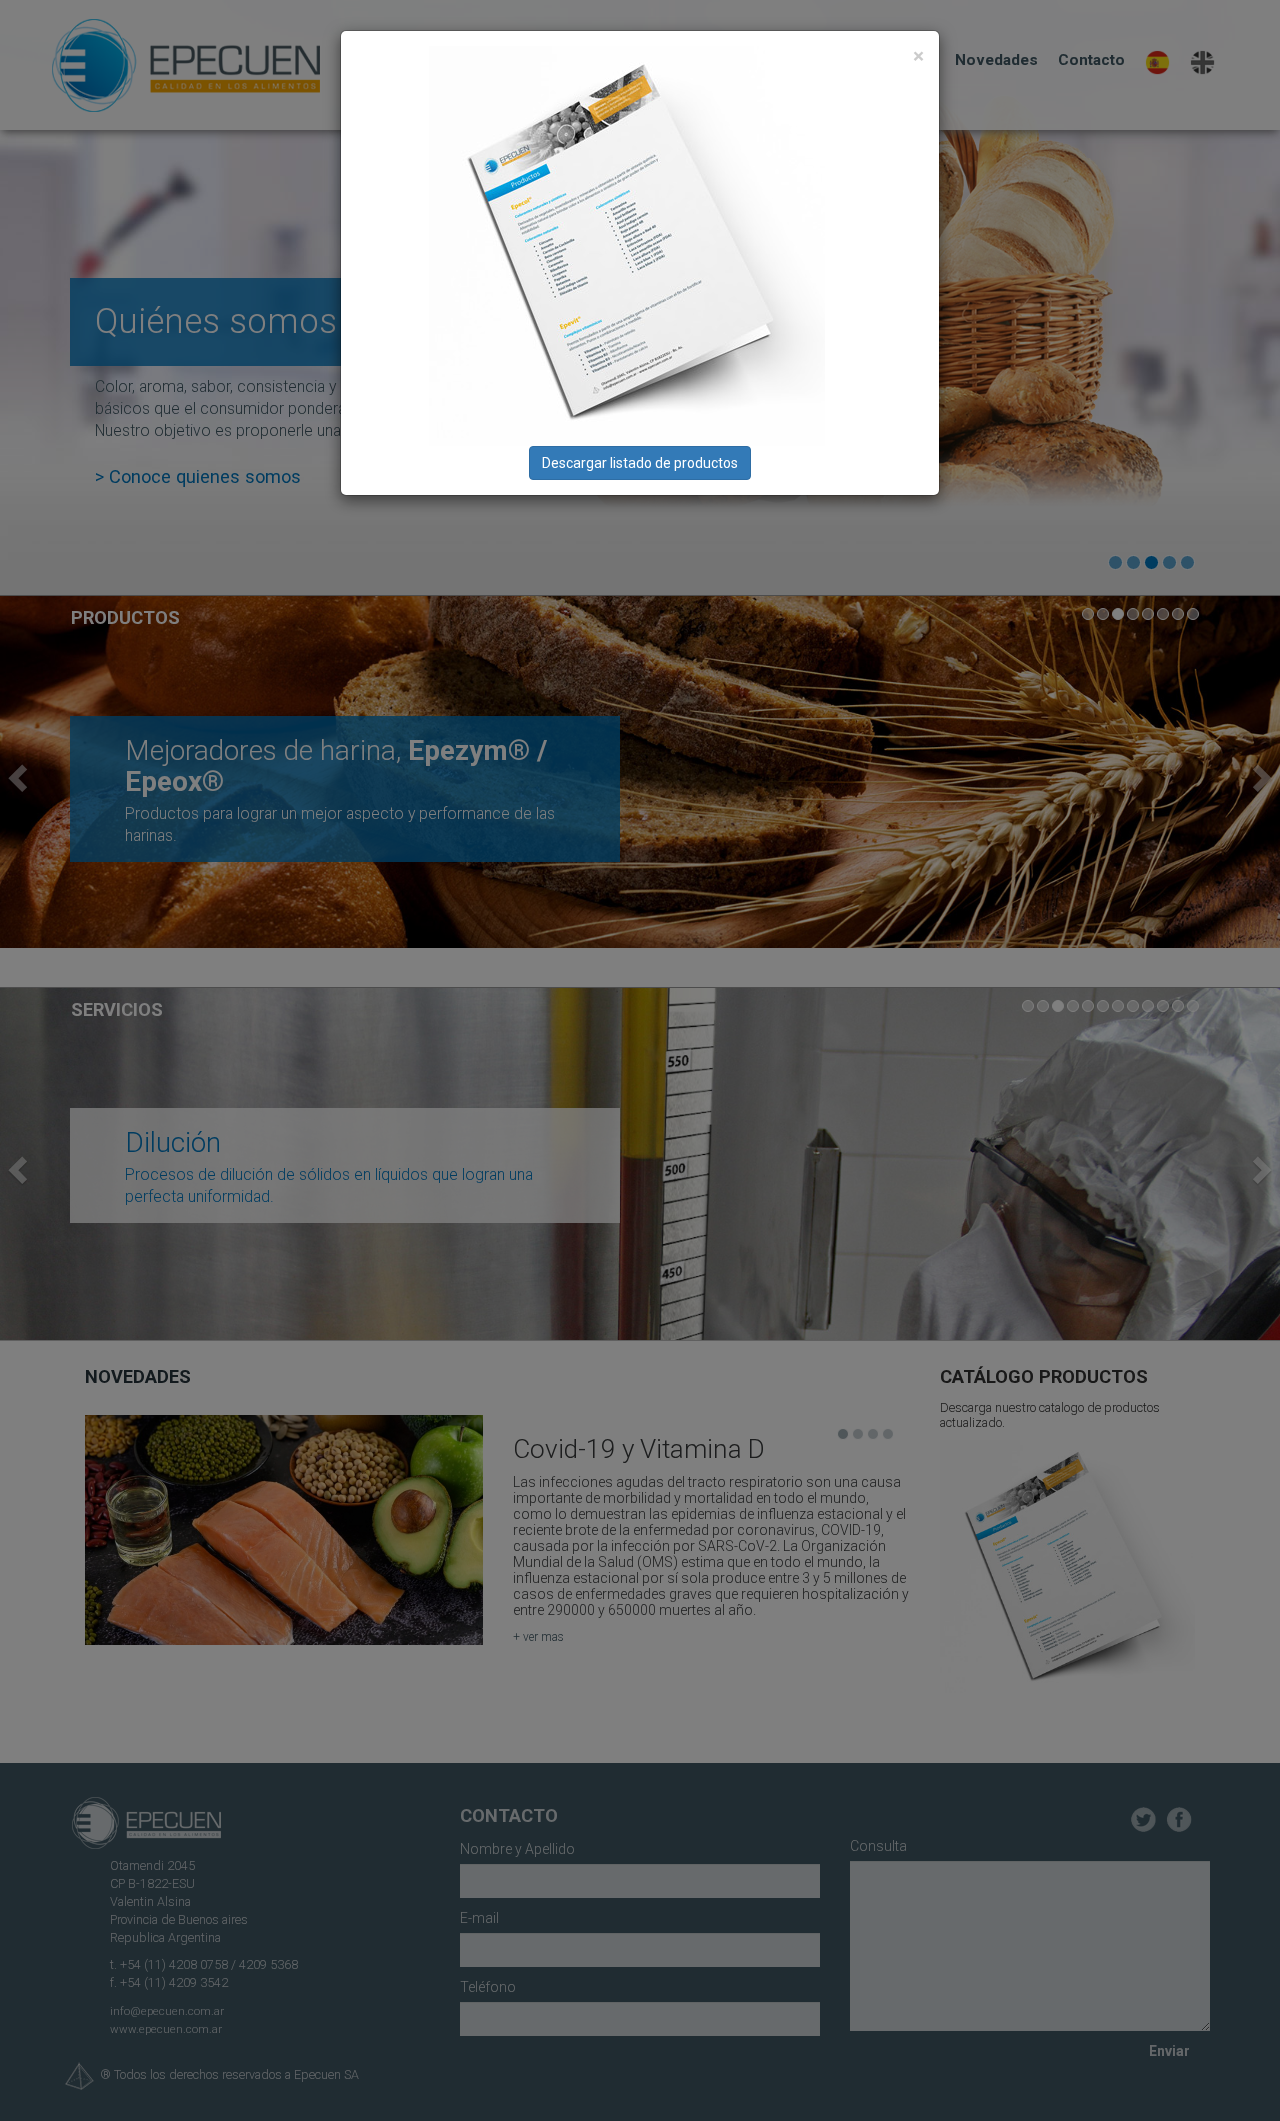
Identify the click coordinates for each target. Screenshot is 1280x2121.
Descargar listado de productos (640, 463)
